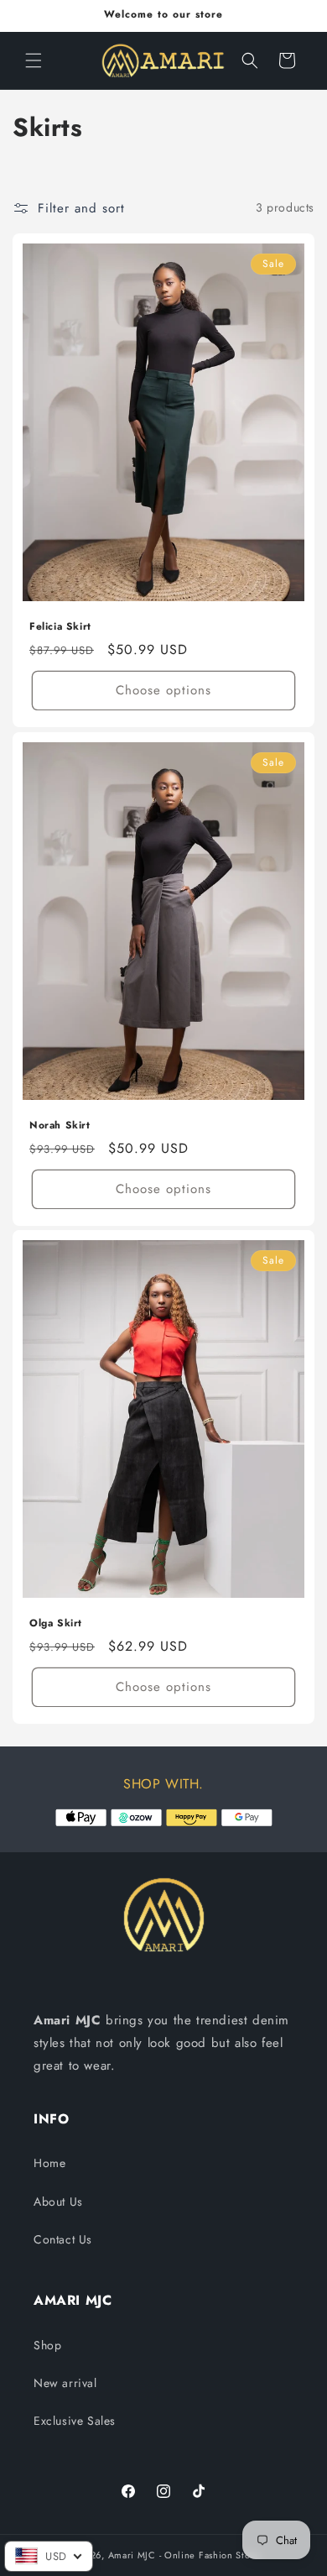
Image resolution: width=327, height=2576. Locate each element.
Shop (47, 2345)
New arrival (65, 2383)
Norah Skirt (60, 1126)
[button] (34, 60)
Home (49, 2163)
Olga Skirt (56, 1624)
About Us (58, 2202)
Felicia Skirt (60, 627)
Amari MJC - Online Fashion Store (184, 2555)
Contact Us (63, 2239)
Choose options (163, 690)
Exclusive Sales (75, 2421)
